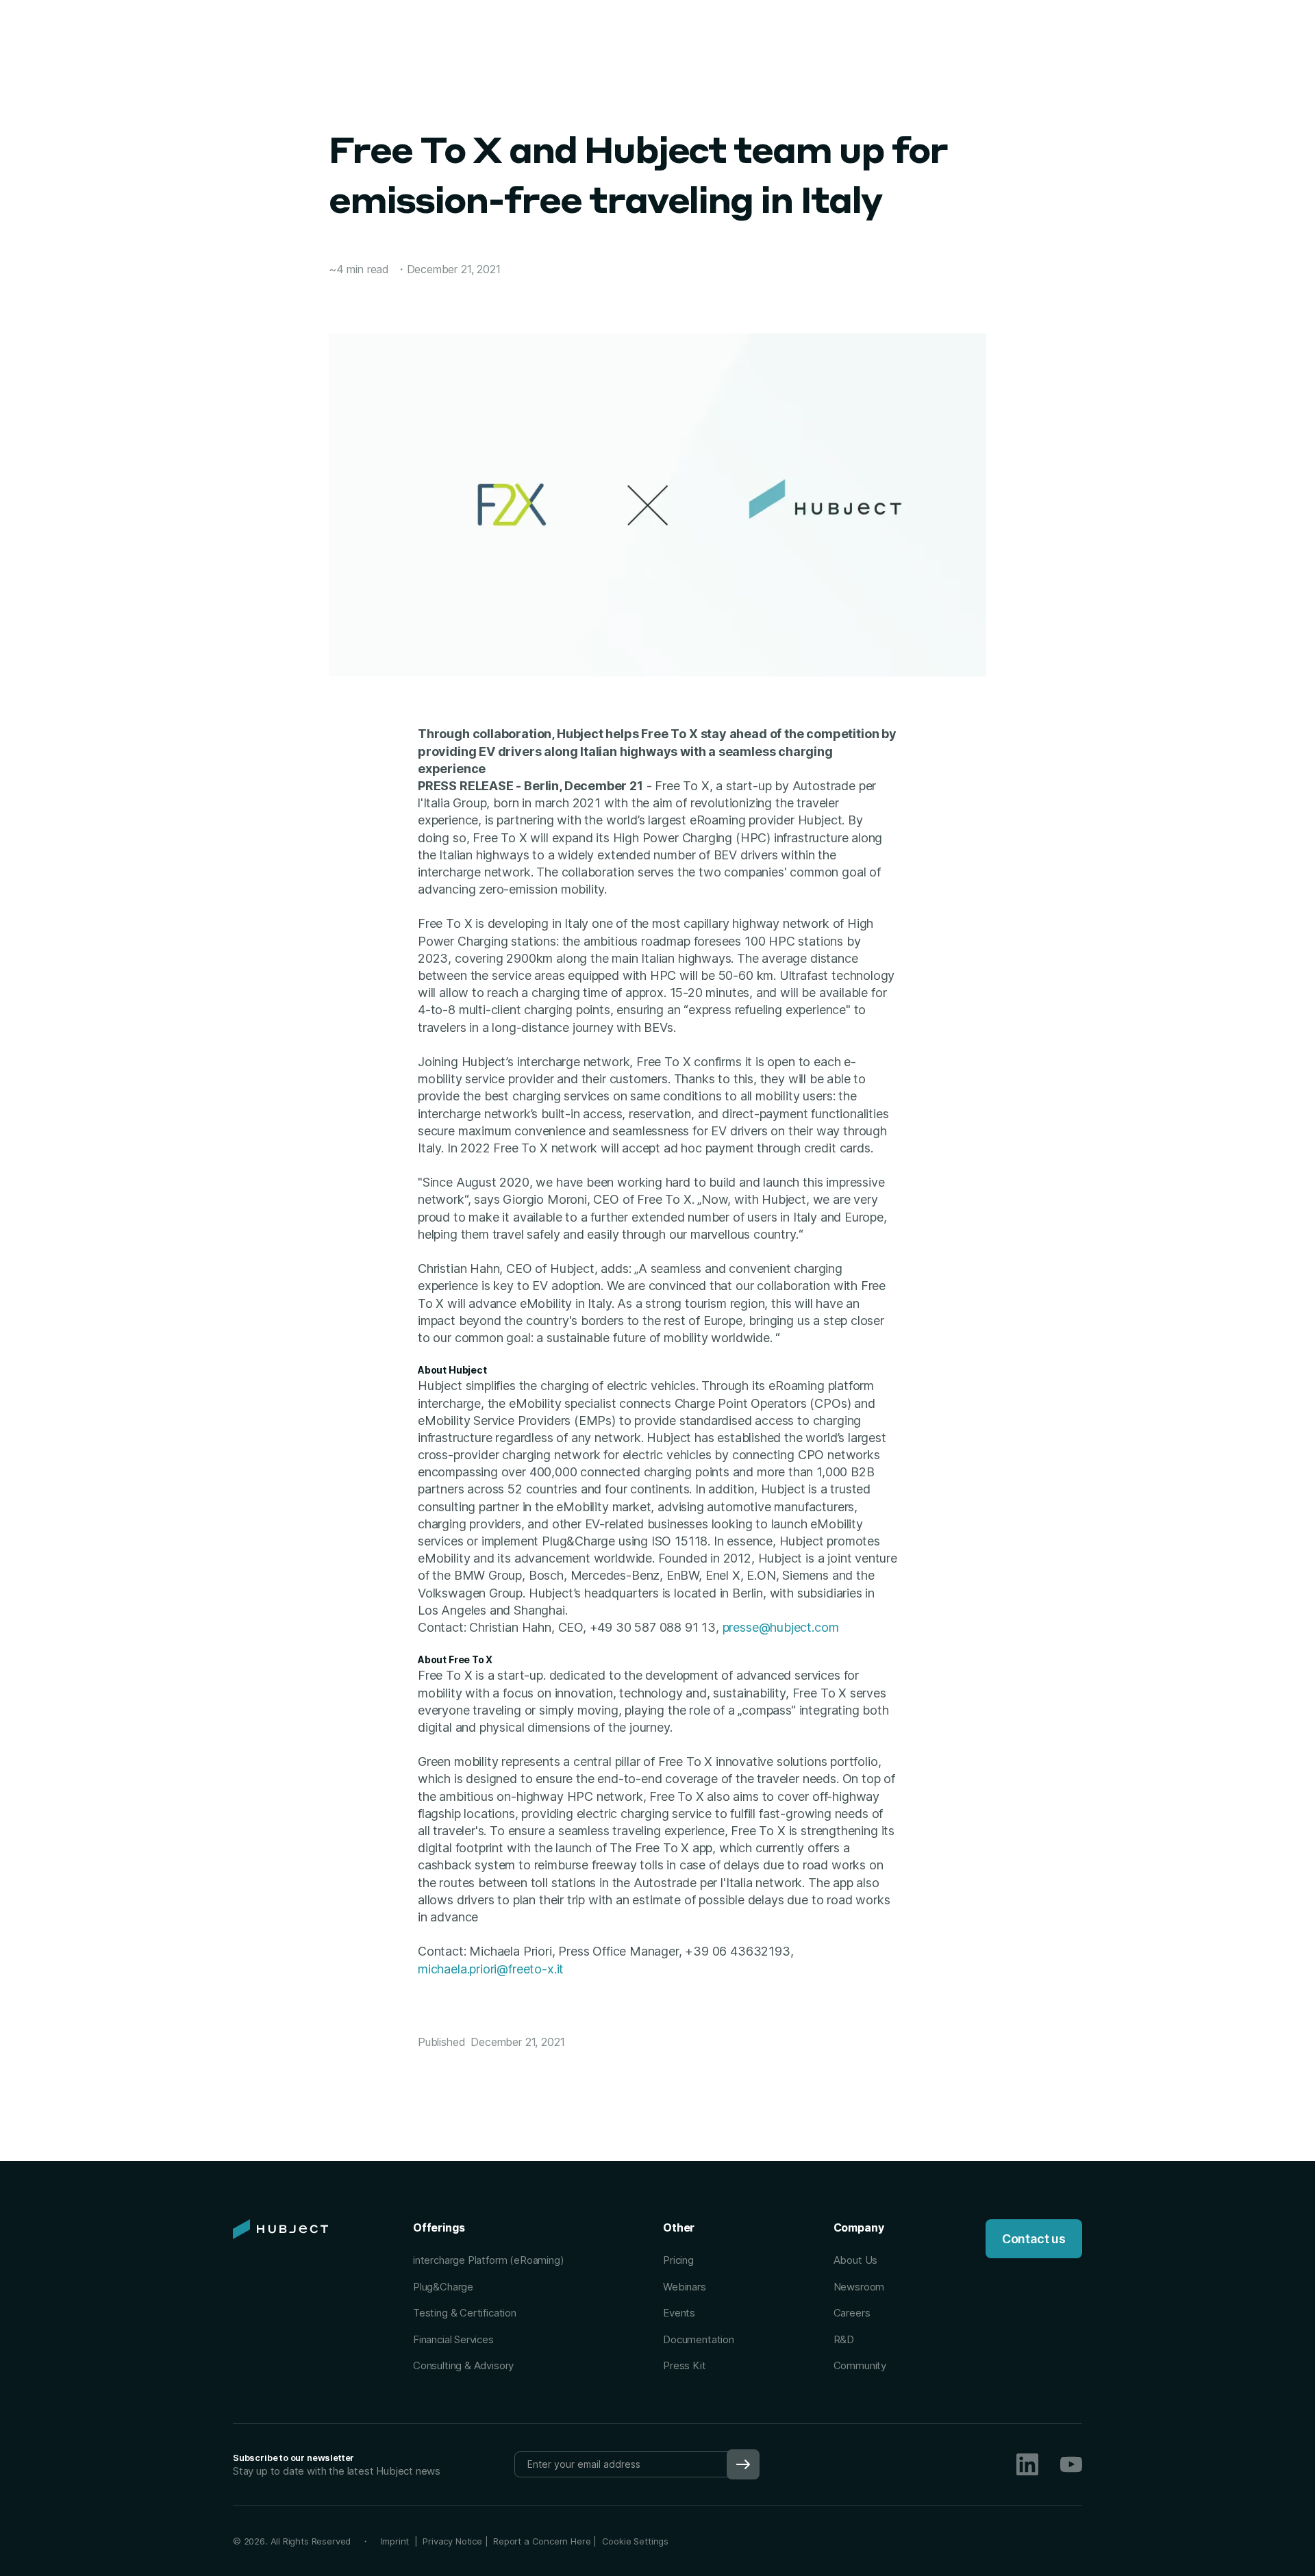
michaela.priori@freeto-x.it (491, 1969)
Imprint (398, 2541)
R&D (844, 2339)
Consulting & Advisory (463, 2365)
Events (679, 2313)
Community (860, 2365)
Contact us (1034, 2239)
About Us (856, 2260)
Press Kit (684, 2365)
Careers (852, 2313)
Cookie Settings (635, 2541)
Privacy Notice (452, 2541)
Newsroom (859, 2287)
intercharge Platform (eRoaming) (488, 2260)
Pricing (678, 2260)
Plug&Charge (443, 2287)
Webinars (685, 2287)
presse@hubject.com (781, 1627)
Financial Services (453, 2339)
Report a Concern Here (542, 2541)
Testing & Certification (465, 2313)
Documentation (699, 2339)
